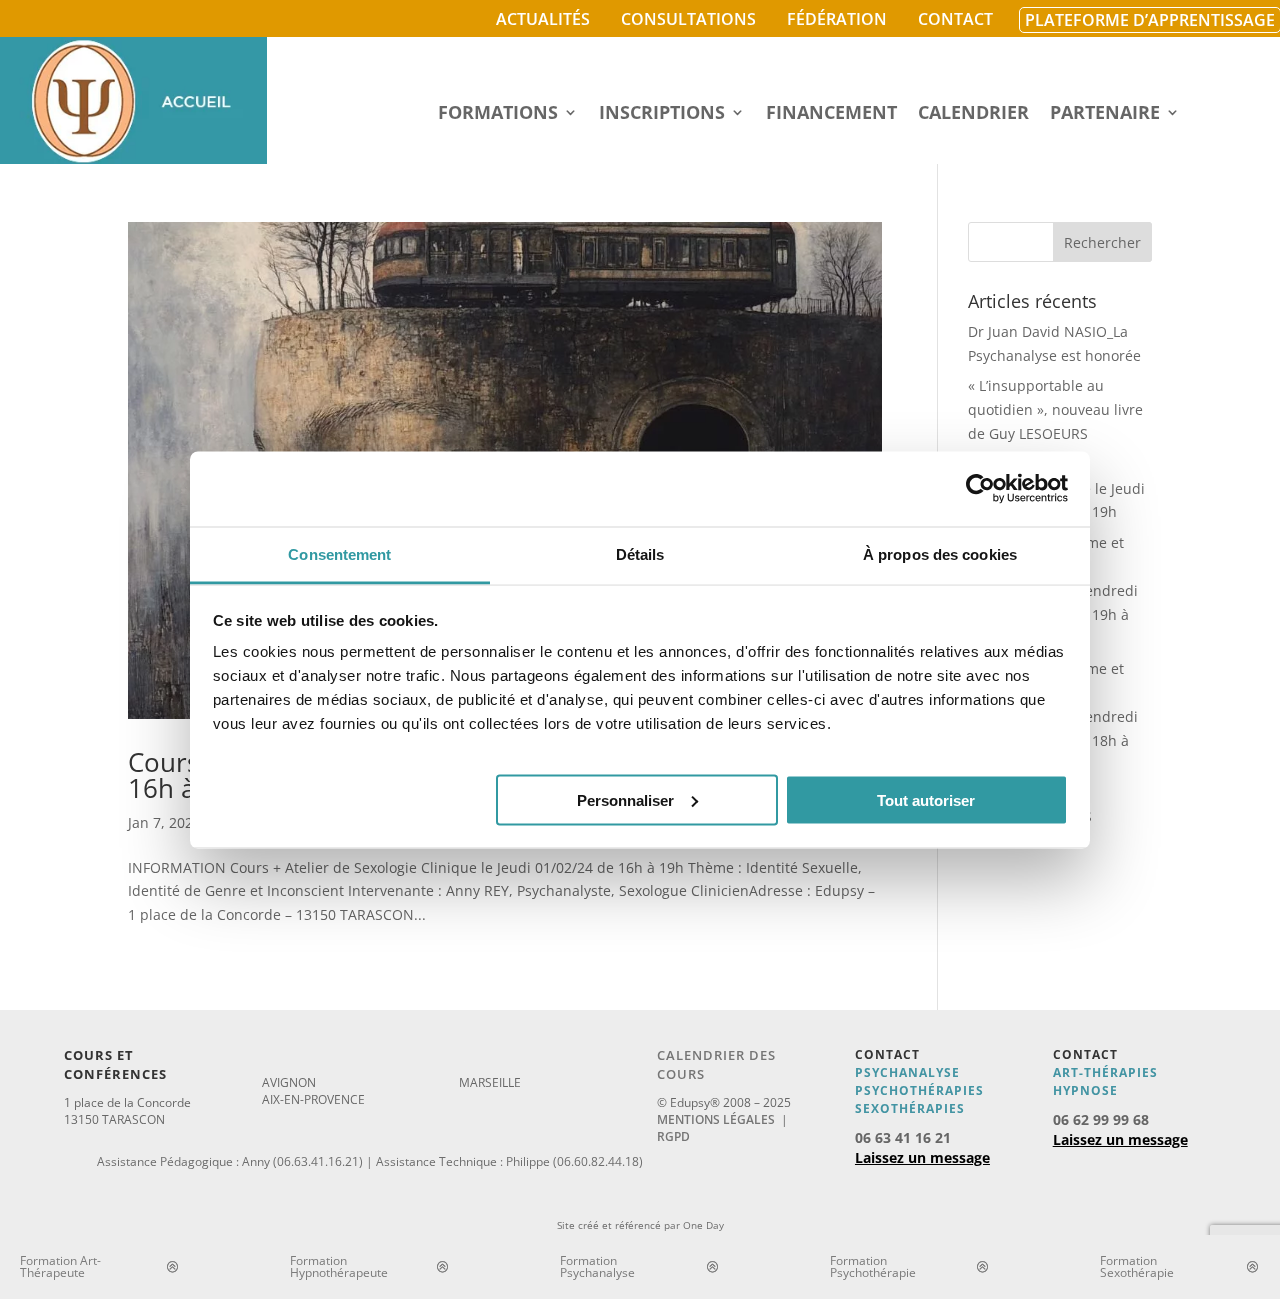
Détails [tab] (640, 553)
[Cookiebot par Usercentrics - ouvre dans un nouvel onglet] (980, 489)
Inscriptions (662, 114)
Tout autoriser (926, 799)
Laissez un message (922, 1157)
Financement (831, 114)
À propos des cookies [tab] (940, 553)
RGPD (673, 1136)
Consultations (688, 19)
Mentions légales (716, 1119)
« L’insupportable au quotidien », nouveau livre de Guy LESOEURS (1055, 409)
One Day (703, 1225)
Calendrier (973, 114)
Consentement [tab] (339, 553)
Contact (955, 19)
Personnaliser (625, 799)
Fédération (837, 19)
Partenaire (1105, 114)
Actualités (543, 19)
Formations (498, 114)
